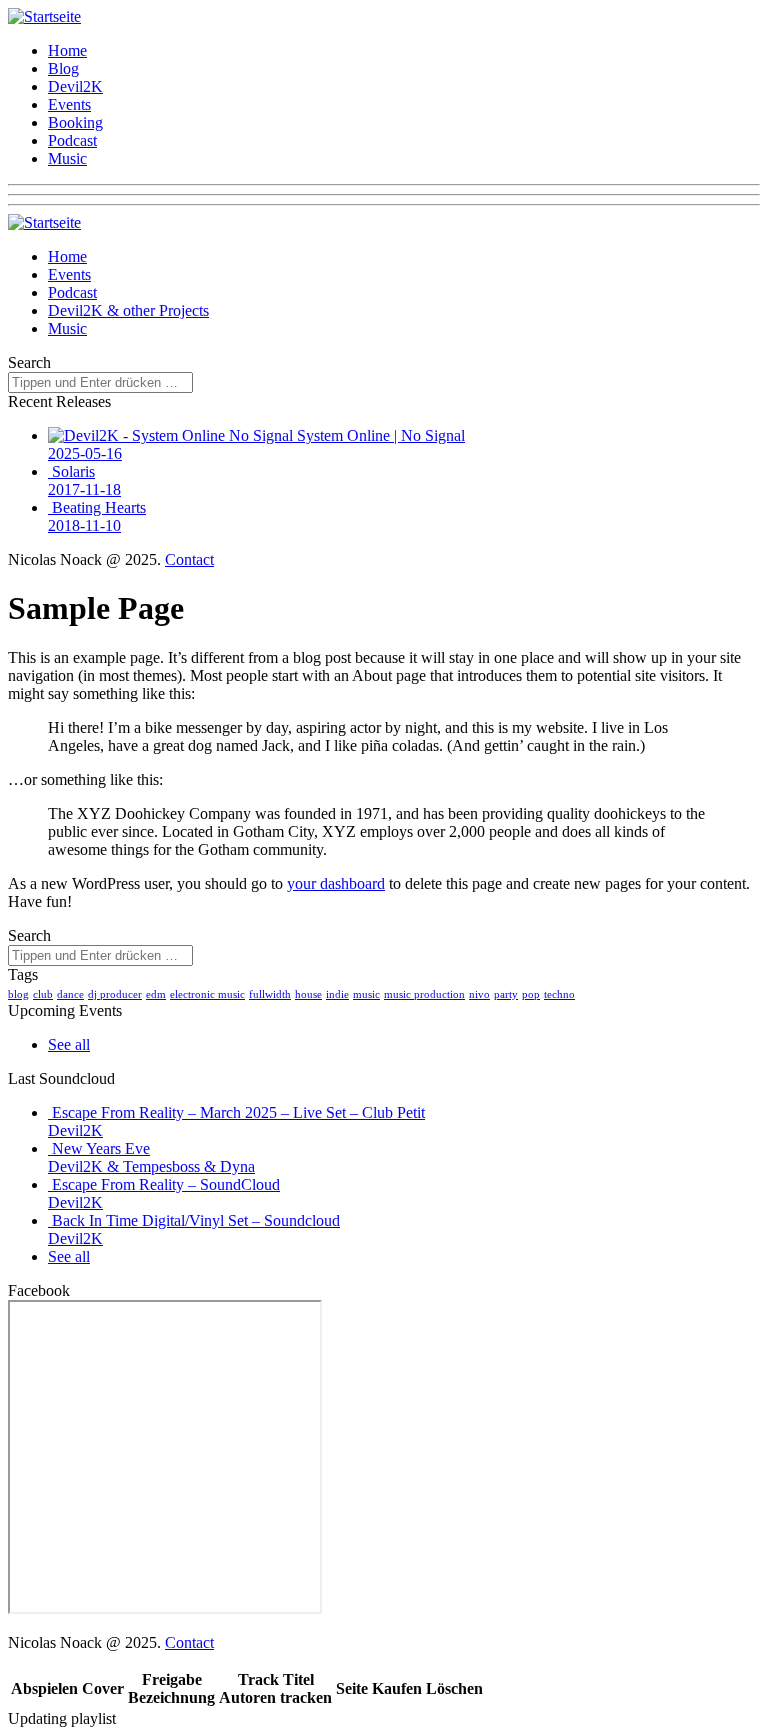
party (506, 994)
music (366, 994)
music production (424, 994)
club (43, 994)
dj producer (115, 994)
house (308, 994)
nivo (479, 994)
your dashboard (336, 883)
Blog (63, 68)
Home (67, 50)
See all (69, 1044)
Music (67, 158)
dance (70, 994)
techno (559, 994)
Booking (75, 122)
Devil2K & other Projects (128, 310)
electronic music (207, 994)
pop (531, 994)
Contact (189, 559)
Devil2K (75, 86)
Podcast (72, 140)
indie (337, 994)
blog (18, 994)
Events (69, 104)
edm (156, 994)
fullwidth (270, 994)
